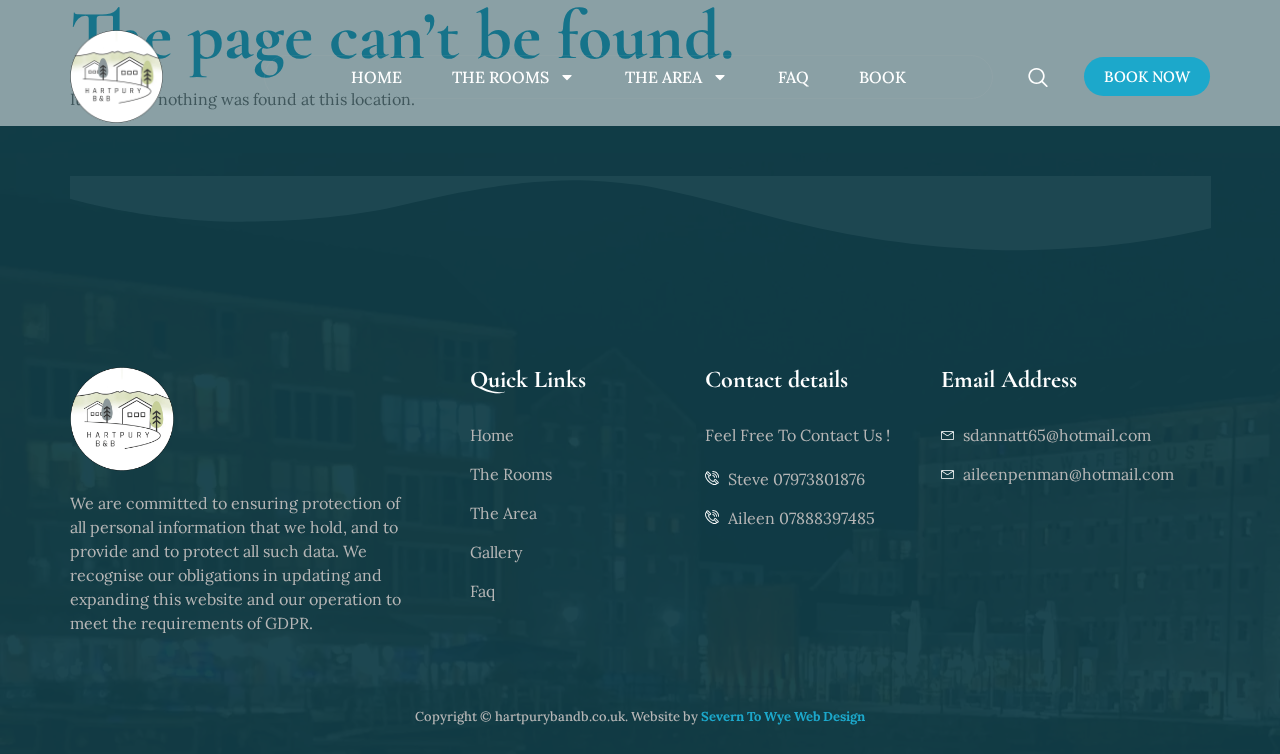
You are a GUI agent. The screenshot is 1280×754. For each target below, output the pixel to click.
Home (376, 77)
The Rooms (500, 77)
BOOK (882, 77)
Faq (793, 77)
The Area (663, 77)
